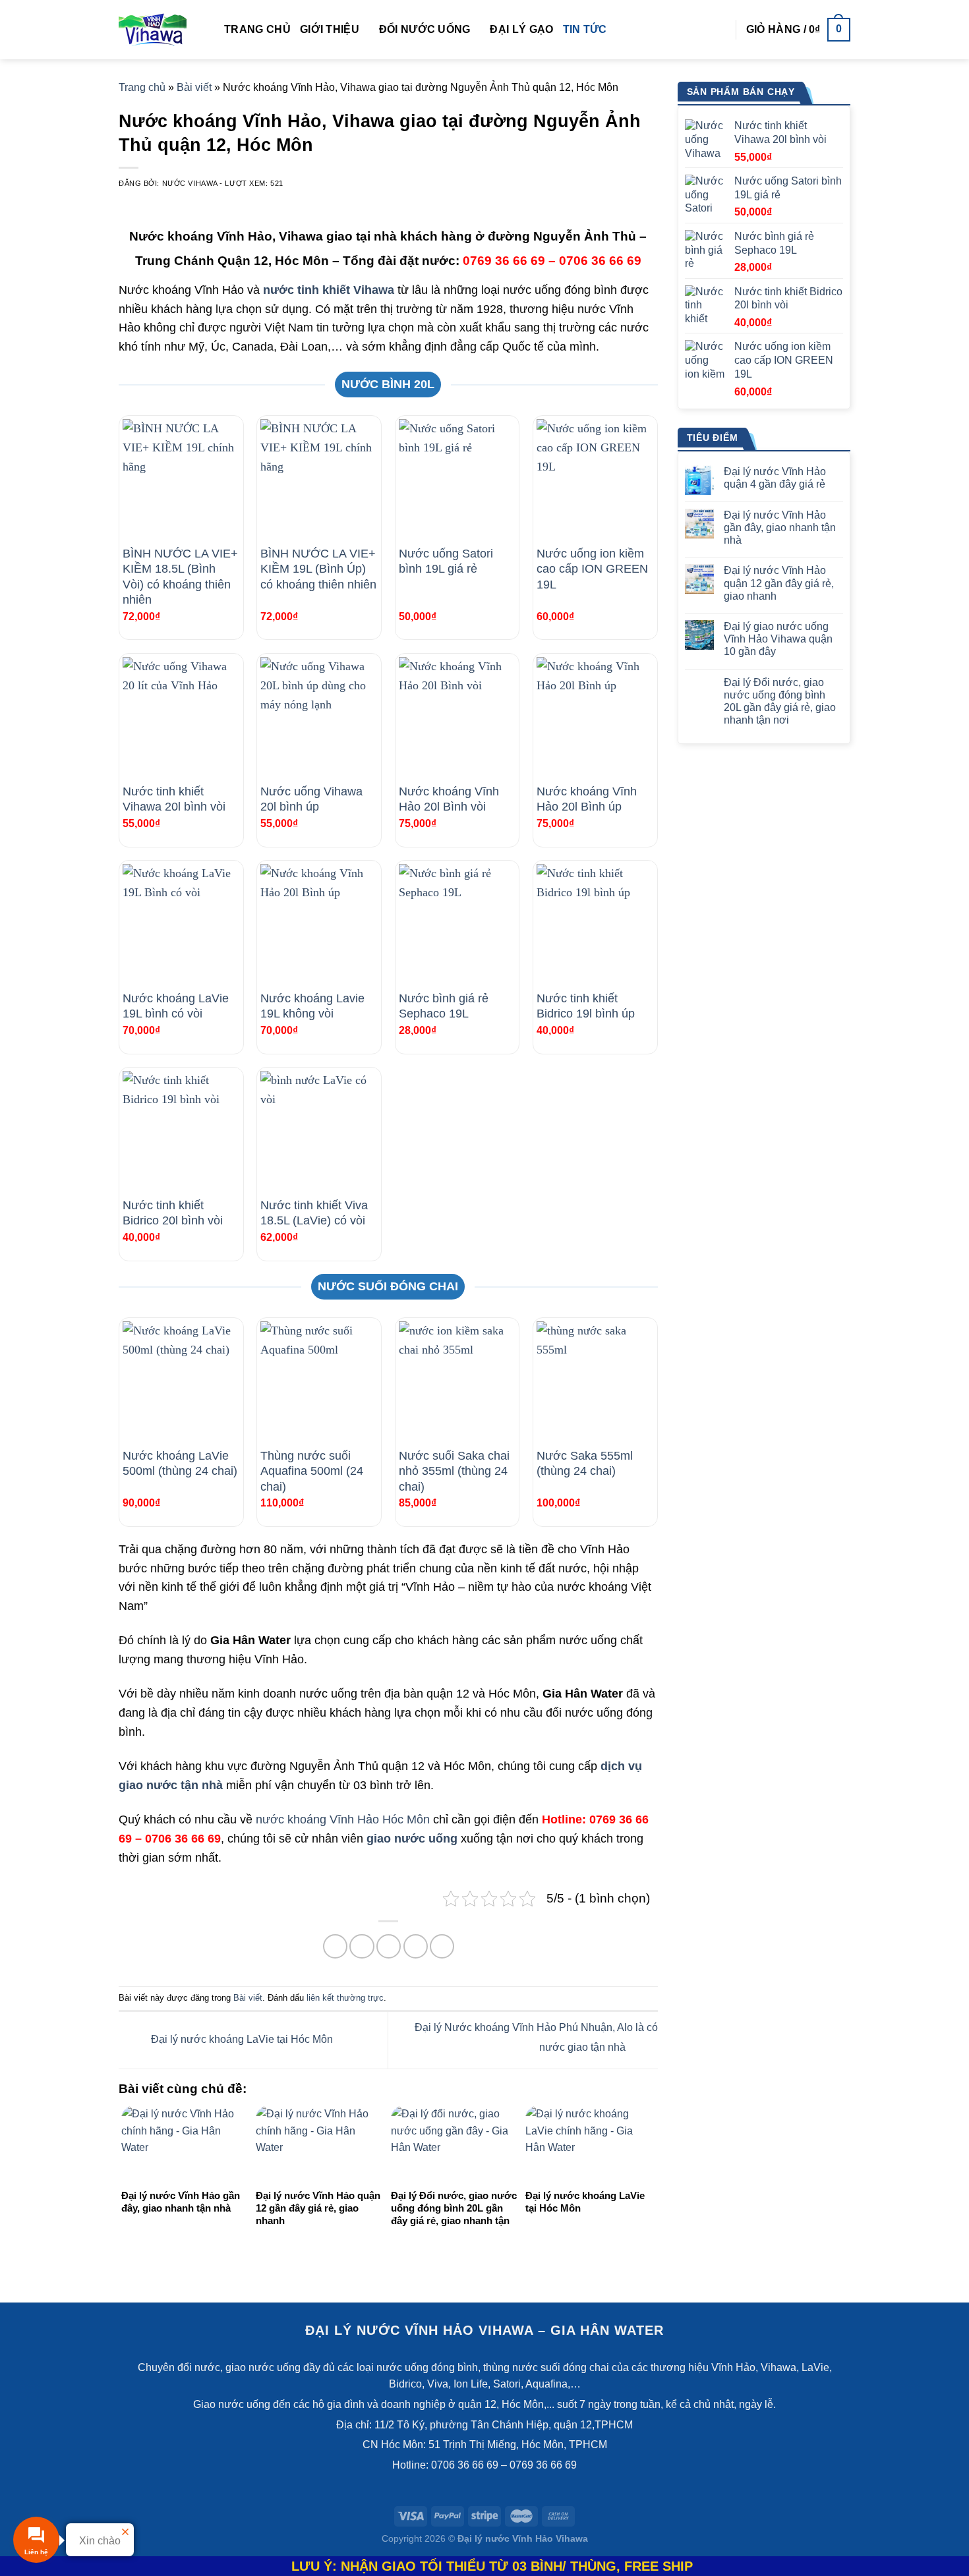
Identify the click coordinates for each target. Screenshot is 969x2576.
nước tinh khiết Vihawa (329, 290)
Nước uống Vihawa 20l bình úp (311, 799)
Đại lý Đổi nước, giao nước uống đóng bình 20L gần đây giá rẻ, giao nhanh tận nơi (780, 701)
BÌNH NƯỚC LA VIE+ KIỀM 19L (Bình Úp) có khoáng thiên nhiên (318, 569)
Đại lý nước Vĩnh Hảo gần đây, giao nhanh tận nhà (780, 528)
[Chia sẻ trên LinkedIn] (442, 1946)
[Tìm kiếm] (719, 29)
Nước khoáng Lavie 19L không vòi (312, 1006)
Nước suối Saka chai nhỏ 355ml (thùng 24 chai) (454, 1471)
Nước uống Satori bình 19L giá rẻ (446, 561)
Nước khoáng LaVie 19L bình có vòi (176, 1006)
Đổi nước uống (425, 29)
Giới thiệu (330, 29)
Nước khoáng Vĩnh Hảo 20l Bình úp (587, 799)
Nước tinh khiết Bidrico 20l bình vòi (173, 1213)
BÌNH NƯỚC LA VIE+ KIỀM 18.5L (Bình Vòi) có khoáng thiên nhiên (180, 577)
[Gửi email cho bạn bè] (389, 1946)
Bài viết (194, 87)
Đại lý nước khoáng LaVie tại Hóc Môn (241, 2039)
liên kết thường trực (345, 1998)
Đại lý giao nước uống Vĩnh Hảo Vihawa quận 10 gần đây (778, 639)
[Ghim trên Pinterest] (416, 1946)
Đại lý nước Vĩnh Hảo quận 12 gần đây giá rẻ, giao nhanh (779, 583)
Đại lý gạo (521, 29)
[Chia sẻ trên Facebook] (335, 1946)
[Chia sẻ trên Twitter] (362, 1946)
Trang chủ (257, 29)
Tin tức (585, 29)
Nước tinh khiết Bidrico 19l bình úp (586, 1006)
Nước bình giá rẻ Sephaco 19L (444, 1006)
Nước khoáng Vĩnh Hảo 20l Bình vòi (449, 799)
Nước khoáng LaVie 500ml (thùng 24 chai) (180, 1463)
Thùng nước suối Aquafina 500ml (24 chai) (312, 1471)
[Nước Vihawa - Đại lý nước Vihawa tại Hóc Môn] (161, 30)
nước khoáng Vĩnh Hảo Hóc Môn (343, 1819)
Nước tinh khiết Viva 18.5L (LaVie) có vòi (314, 1213)
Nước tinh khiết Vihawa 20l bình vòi (174, 799)
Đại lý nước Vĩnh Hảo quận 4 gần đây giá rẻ (775, 478)
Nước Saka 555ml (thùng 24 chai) (585, 1463)
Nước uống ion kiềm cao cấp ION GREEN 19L (592, 569)
